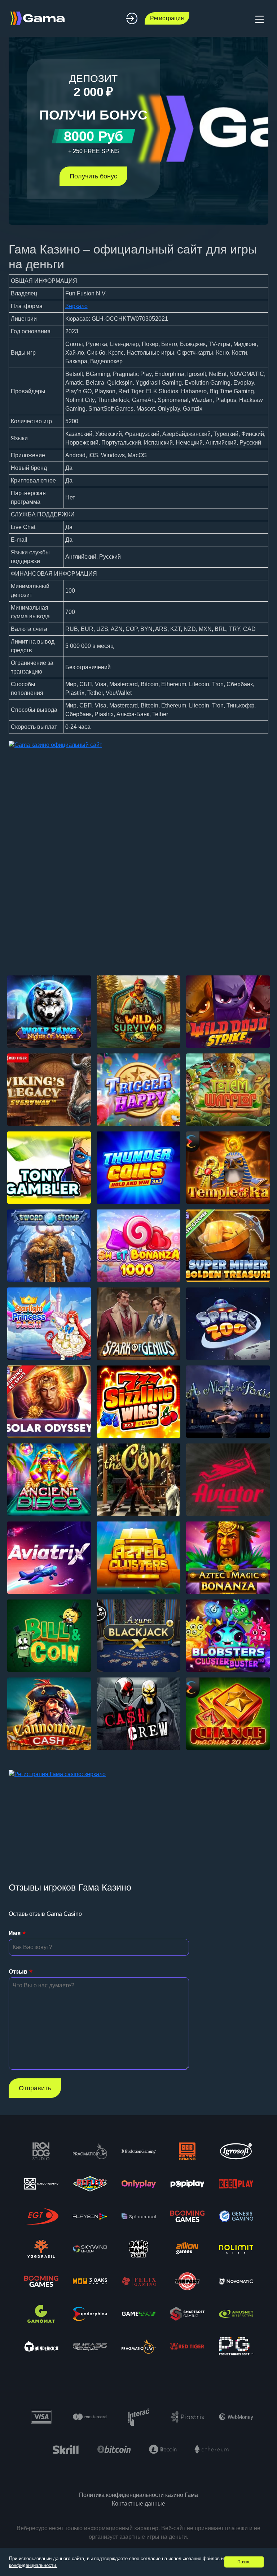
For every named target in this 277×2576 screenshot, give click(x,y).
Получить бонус (93, 176)
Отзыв (18, 1972)
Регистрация (167, 18)
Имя (15, 1933)
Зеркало (76, 306)
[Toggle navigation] (259, 18)
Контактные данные (138, 2504)
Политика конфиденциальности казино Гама (138, 2495)
